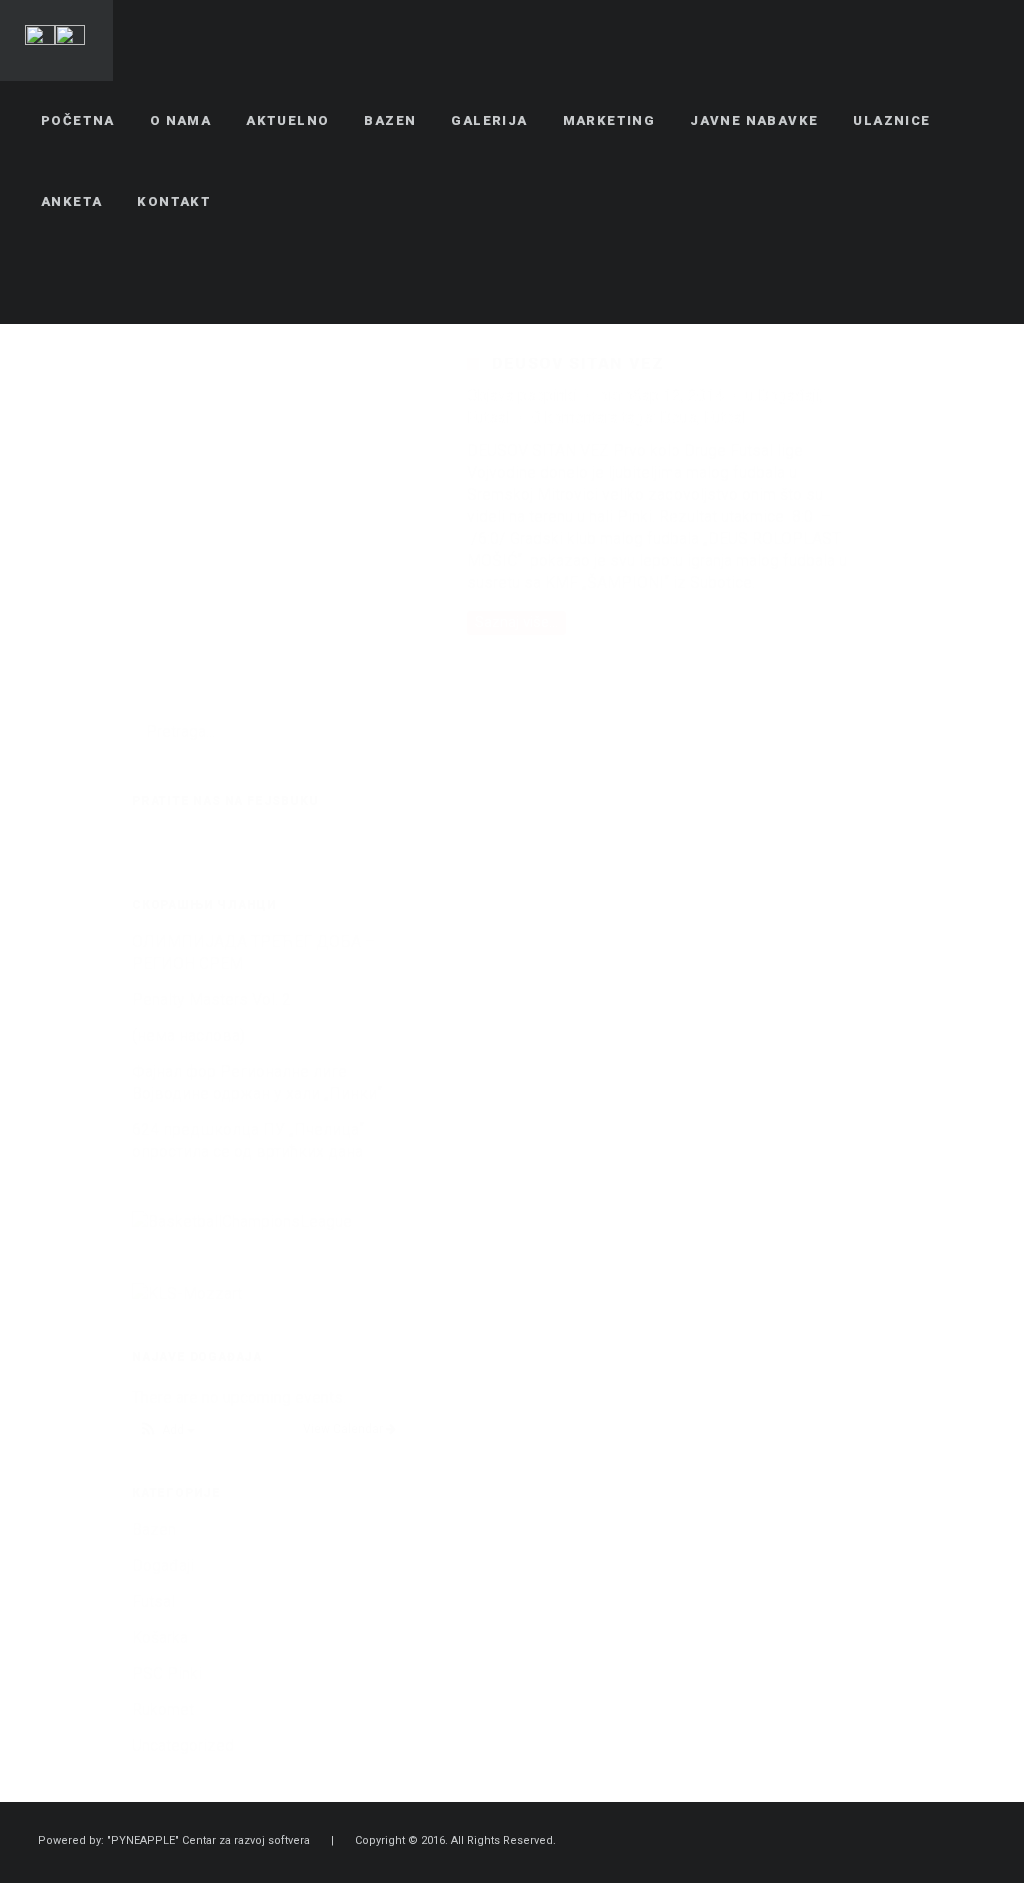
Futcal (725, 417)
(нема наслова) (188, 1035)
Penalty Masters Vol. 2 (211, 999)
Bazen (154, 1529)
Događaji (789, 395)
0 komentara (575, 417)
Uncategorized (183, 1745)
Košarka (160, 1637)
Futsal (488, 417)
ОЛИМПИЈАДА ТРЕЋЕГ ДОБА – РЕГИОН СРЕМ (253, 952)
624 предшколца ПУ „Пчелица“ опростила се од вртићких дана (248, 1140)
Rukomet (163, 1709)
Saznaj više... (516, 622)
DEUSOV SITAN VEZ (578, 363)
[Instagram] (981, 283)
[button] (166, 1430)
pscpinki (547, 395)
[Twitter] (945, 283)
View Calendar (344, 1429)
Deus (678, 417)
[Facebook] (909, 283)
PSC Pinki (167, 1673)
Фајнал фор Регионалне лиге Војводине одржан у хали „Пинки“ (257, 1082)
